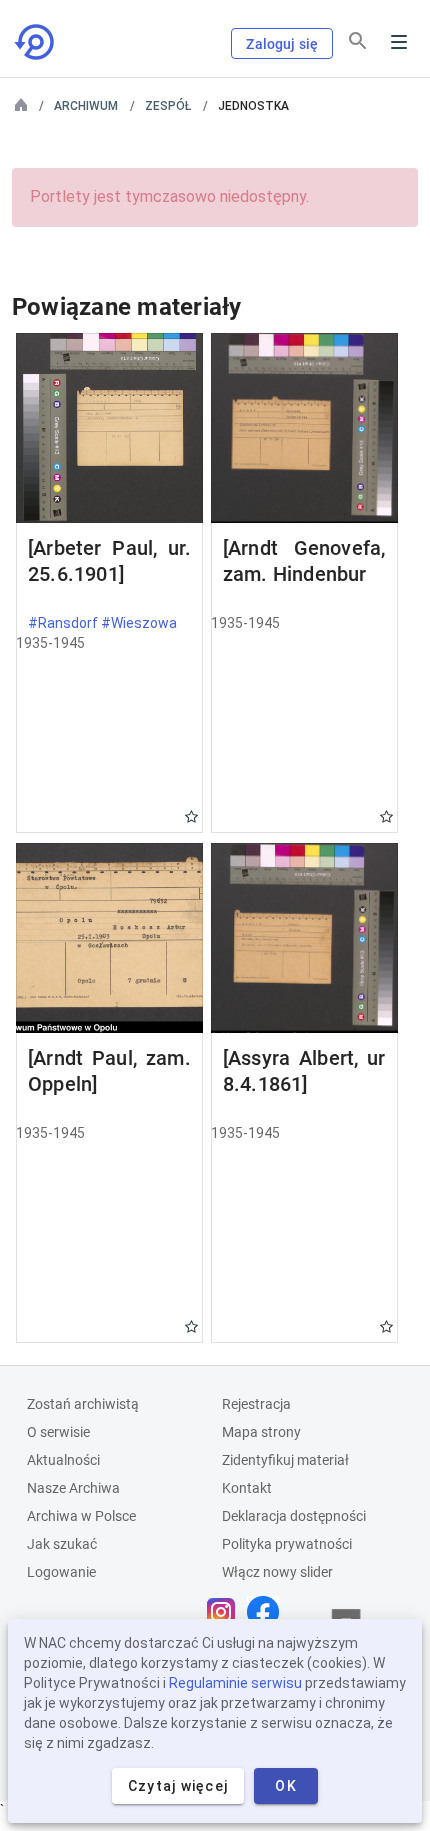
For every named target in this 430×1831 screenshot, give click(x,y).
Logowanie (61, 1572)
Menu (399, 42)
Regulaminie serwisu (235, 1683)
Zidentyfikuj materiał (285, 1460)
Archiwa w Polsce (81, 1516)
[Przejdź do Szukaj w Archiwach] (36, 42)
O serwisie (58, 1432)
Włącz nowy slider (277, 1572)
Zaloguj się (282, 44)
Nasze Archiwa (73, 1488)
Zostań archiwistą (83, 1404)
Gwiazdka (191, 816)
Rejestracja (256, 1404)
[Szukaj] (358, 41)
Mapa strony (261, 1432)
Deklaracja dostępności (294, 1516)
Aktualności (63, 1460)
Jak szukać (62, 1544)
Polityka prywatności (287, 1544)
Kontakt (247, 1488)
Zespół (168, 106)
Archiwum (86, 106)
